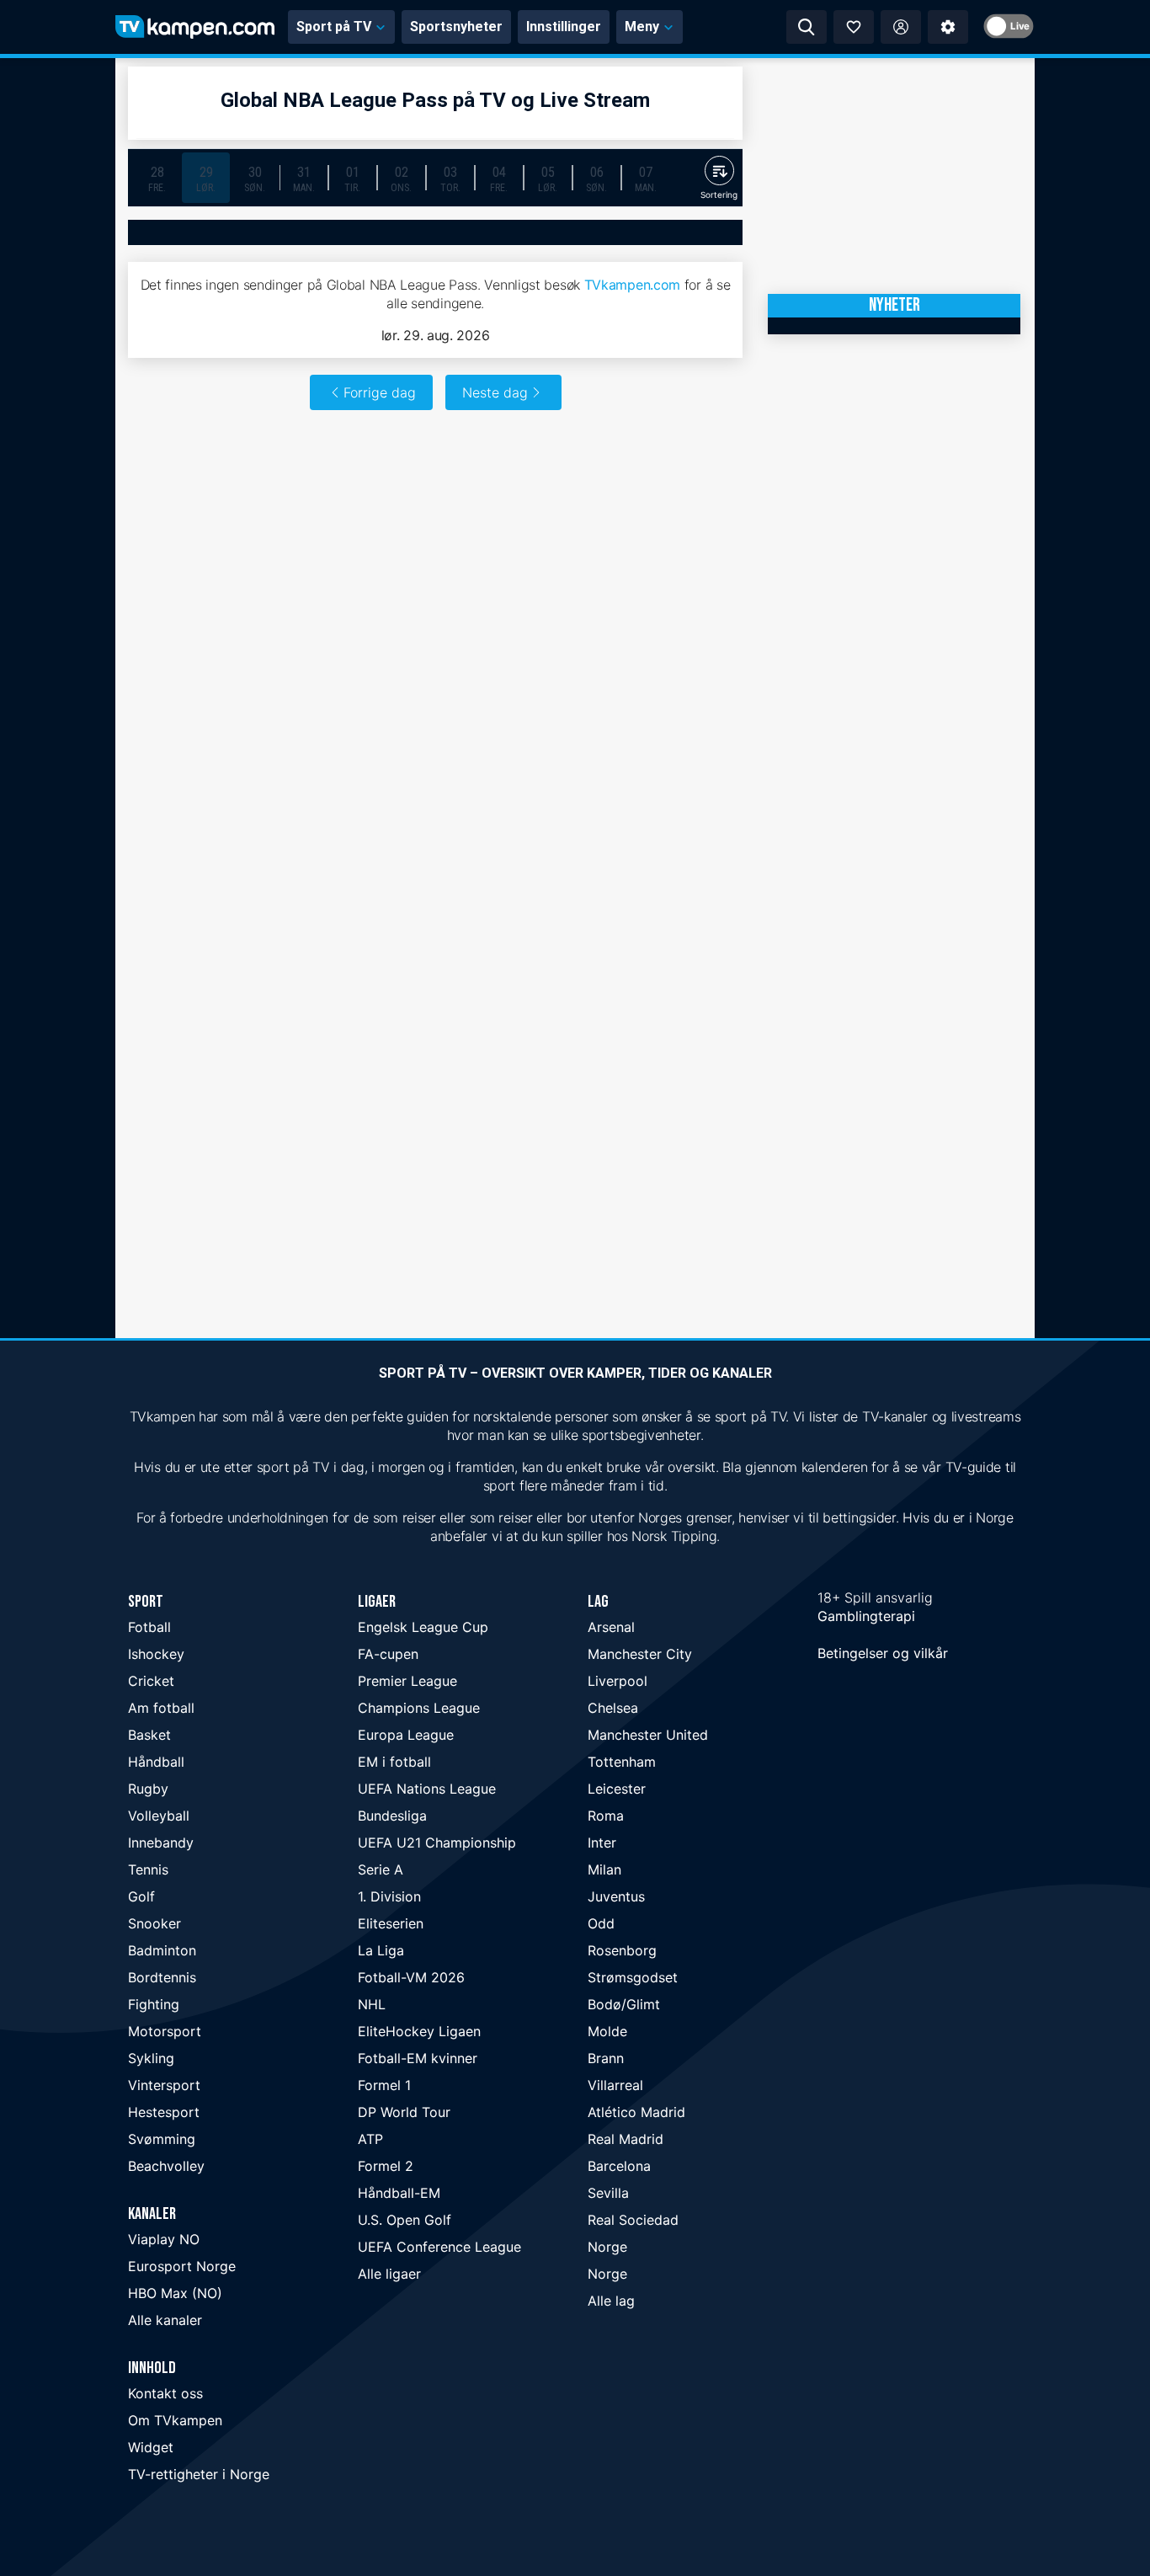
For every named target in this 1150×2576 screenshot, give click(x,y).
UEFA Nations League (427, 1789)
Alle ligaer (389, 2274)
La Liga (381, 1950)
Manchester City (640, 1654)
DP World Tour (404, 2112)
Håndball (156, 1762)
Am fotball (161, 1708)
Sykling (151, 2058)
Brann (606, 2058)
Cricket (151, 1681)
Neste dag (495, 392)
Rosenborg (622, 1950)
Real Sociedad (633, 2220)
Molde (607, 2031)
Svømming (162, 2139)
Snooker (154, 1923)
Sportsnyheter (456, 27)
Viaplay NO (164, 2239)
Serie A (381, 1869)
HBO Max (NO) (175, 2293)
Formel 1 (384, 2085)
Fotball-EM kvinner (418, 2058)
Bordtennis (162, 1977)
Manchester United (648, 1735)
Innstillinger (564, 27)
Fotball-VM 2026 (411, 1977)
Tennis (148, 1869)
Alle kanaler (165, 2320)
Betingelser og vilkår (883, 1653)
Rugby (148, 1789)
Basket (149, 1735)
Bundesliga (392, 1816)
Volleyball (159, 1816)
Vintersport (164, 2085)
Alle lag (611, 2301)
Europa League (406, 1735)
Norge (607, 2247)
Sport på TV (334, 27)
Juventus (616, 1896)
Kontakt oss (165, 2393)
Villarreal (615, 2085)
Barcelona (619, 2166)
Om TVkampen (175, 2420)
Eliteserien (391, 1923)
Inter (602, 1843)
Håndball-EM (399, 2193)
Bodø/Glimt (624, 2004)
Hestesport (164, 2112)
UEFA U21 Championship (437, 1843)
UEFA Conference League (439, 2247)
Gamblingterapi (866, 1616)
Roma (606, 1816)
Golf (141, 1896)
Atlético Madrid (636, 2112)
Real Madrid (626, 2139)
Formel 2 (386, 2166)
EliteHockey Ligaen (419, 2031)
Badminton (162, 1950)
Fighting (154, 2004)
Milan (604, 1869)
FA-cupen (388, 1654)
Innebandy (161, 1843)
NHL (372, 2004)
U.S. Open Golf (405, 2220)
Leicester (617, 1789)
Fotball (149, 1627)
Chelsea (613, 1708)
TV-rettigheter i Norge (199, 2474)
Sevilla (608, 2193)
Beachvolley (166, 2166)
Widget (151, 2447)
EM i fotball (394, 1762)
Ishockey (156, 1654)
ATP (370, 2139)
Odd (601, 1923)
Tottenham (622, 1762)
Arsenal (611, 1627)
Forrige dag (380, 392)
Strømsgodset (633, 1977)
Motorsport (165, 2031)
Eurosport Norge (182, 2266)
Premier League (407, 1681)
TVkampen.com (632, 285)
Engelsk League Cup (423, 1627)
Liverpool (618, 1681)
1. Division (389, 1896)
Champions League (419, 1708)
